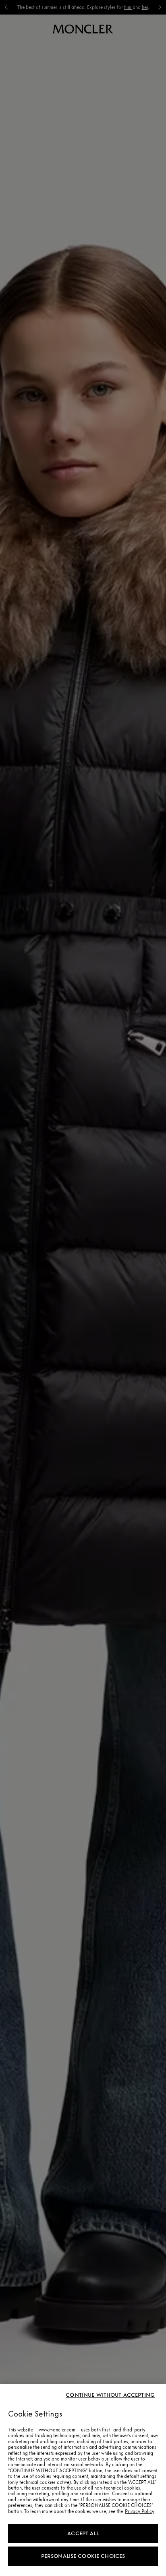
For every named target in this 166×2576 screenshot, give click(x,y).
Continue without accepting (110, 2395)
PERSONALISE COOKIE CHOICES (83, 2556)
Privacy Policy (140, 2511)
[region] (83, 2480)
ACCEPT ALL (83, 2533)
